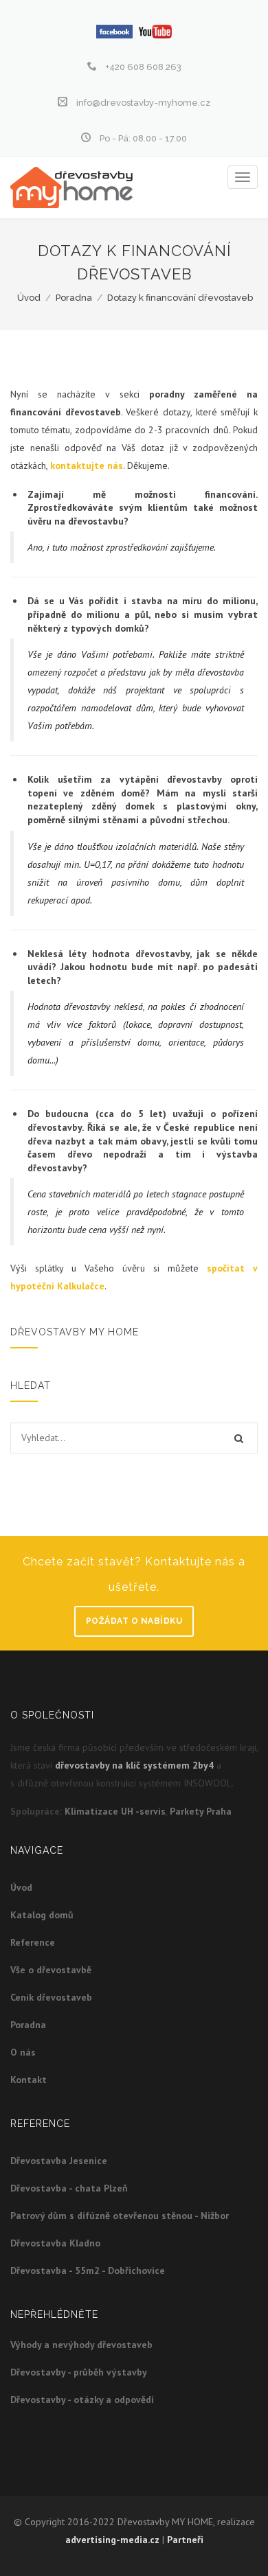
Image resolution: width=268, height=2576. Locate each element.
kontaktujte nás (87, 465)
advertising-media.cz (112, 2540)
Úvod (29, 298)
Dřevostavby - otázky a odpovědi (82, 2400)
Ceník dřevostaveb (51, 1997)
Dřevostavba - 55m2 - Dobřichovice (88, 2270)
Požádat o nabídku (134, 1621)
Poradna (74, 298)
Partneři (185, 2540)
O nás (23, 2052)
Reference (33, 1942)
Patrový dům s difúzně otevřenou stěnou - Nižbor (120, 2216)
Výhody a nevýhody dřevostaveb (81, 2345)
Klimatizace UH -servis (115, 1811)
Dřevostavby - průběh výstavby (79, 2372)
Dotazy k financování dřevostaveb (180, 298)
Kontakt (29, 2080)
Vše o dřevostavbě (51, 1970)
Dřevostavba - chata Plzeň (69, 2188)
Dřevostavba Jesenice (59, 2161)
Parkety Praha (201, 1811)
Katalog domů (42, 1915)
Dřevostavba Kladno (55, 2243)
